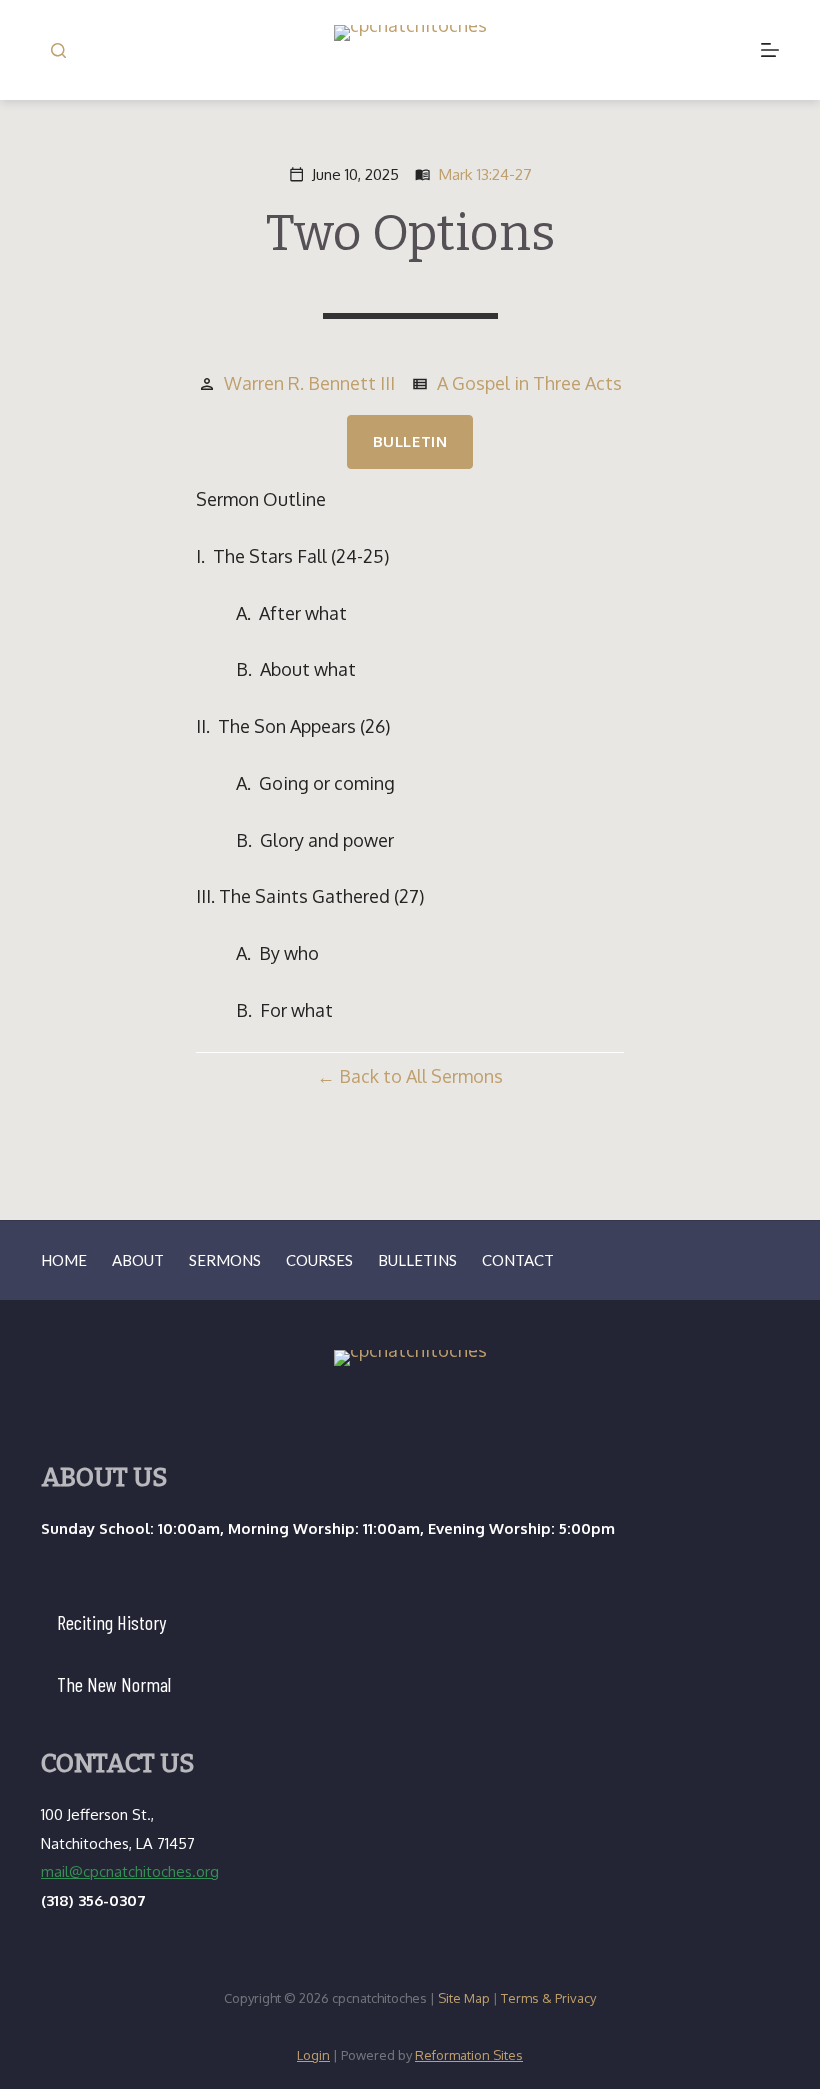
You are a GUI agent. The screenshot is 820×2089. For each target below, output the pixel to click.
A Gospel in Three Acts (529, 383)
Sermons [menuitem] (225, 1260)
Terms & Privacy (548, 1998)
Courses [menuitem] (319, 1260)
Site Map (464, 1998)
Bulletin (410, 441)
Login (313, 2055)
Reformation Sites (469, 2055)
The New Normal (114, 1684)
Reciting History (111, 1622)
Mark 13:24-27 (485, 174)
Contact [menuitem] (518, 1260)
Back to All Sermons (421, 1076)
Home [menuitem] (64, 1260)
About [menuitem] (138, 1260)
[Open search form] (58, 50)
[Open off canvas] (770, 50)
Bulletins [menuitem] (417, 1260)
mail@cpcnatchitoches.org (130, 1871)
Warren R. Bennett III (309, 383)
